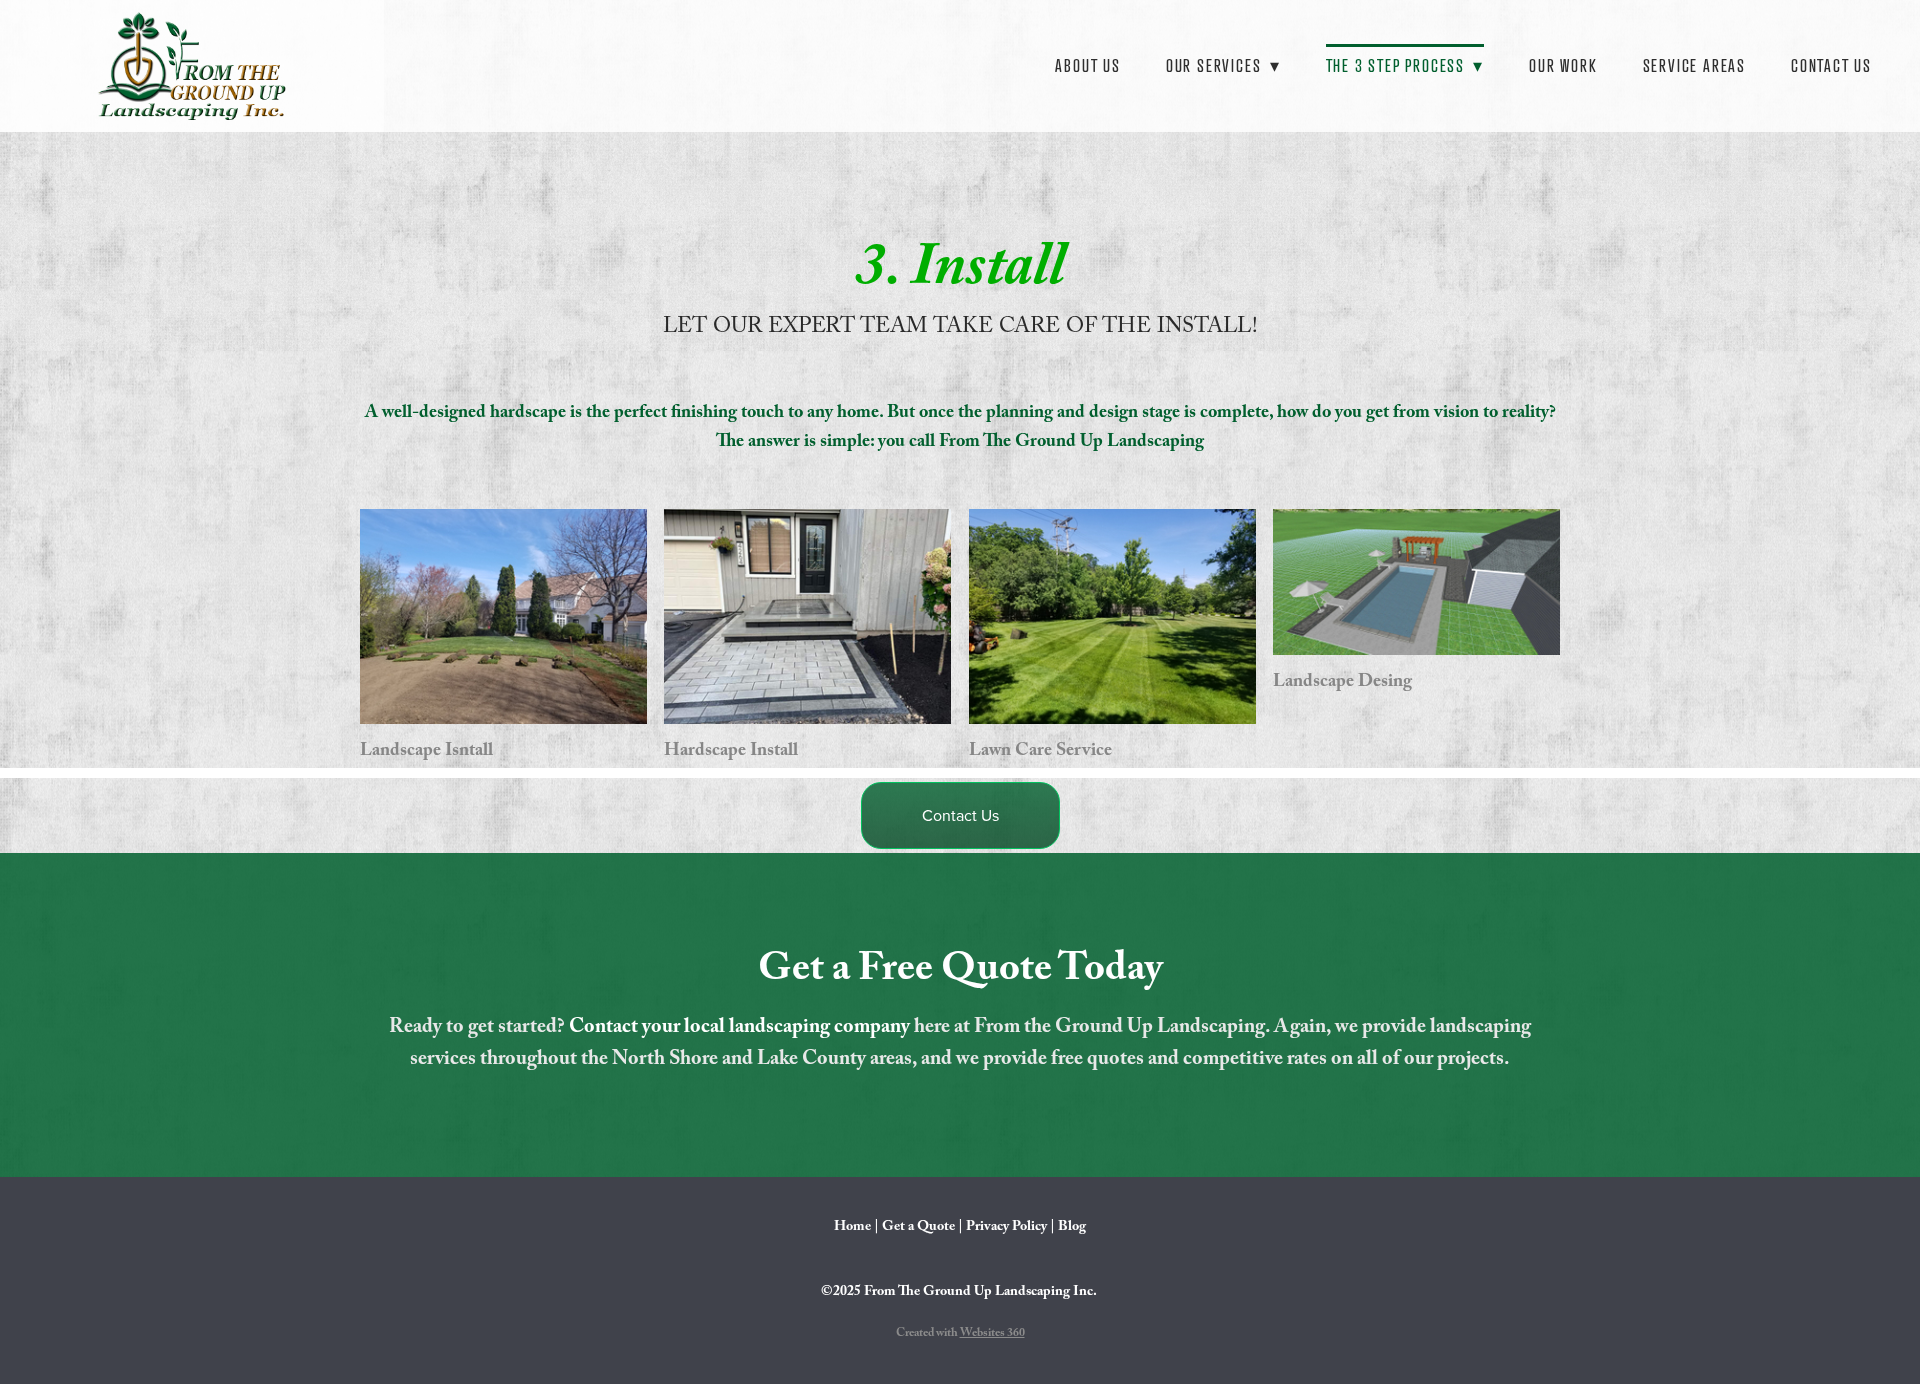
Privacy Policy (1006, 1228)
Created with (960, 1334)
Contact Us (1831, 65)
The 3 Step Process (1405, 65)
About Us (1087, 65)
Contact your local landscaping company (741, 1029)
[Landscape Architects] (1416, 582)
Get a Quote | (922, 1228)
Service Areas (1694, 65)
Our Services (1223, 65)
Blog (1072, 1228)
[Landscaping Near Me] (1112, 616)
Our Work (1563, 65)
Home (852, 1228)
